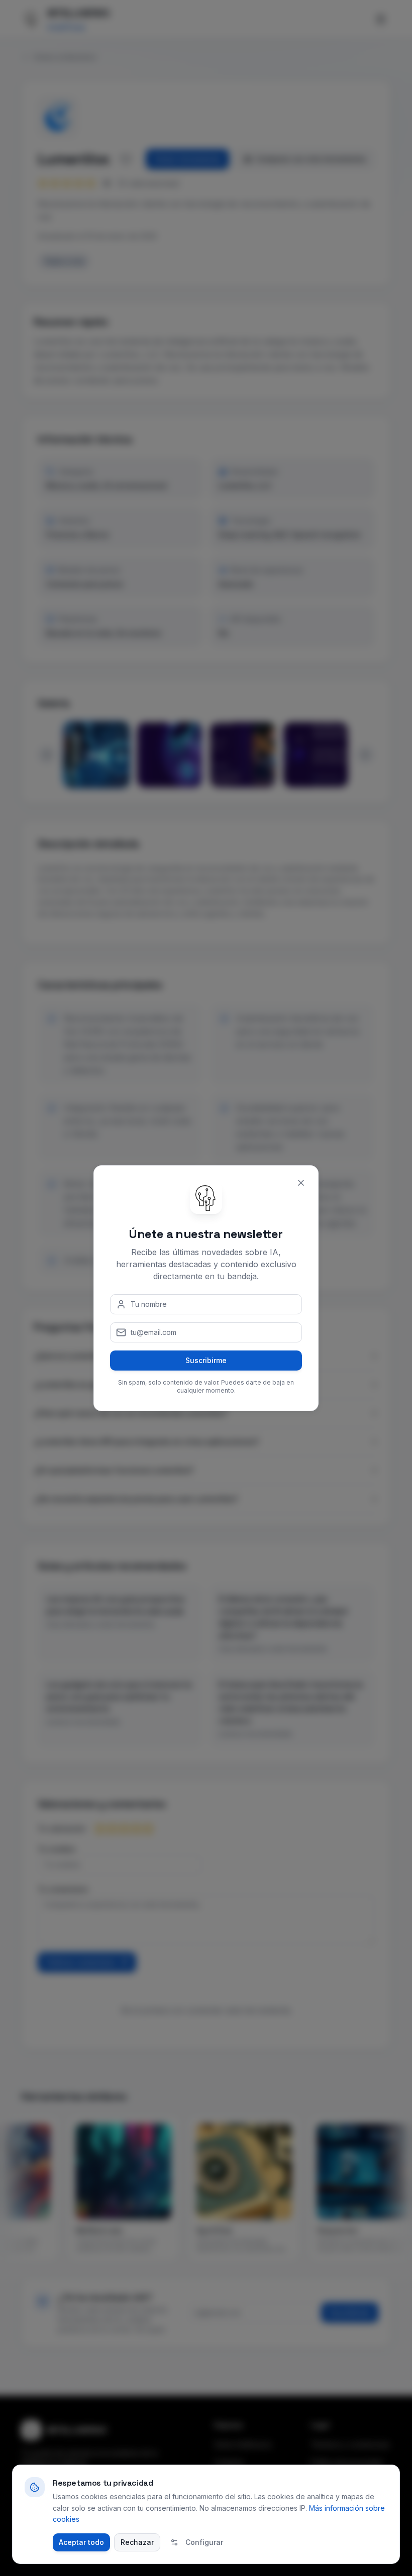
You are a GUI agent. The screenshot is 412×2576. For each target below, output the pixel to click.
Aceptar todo (81, 2542)
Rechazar (137, 2542)
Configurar (204, 2542)
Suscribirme (206, 1360)
